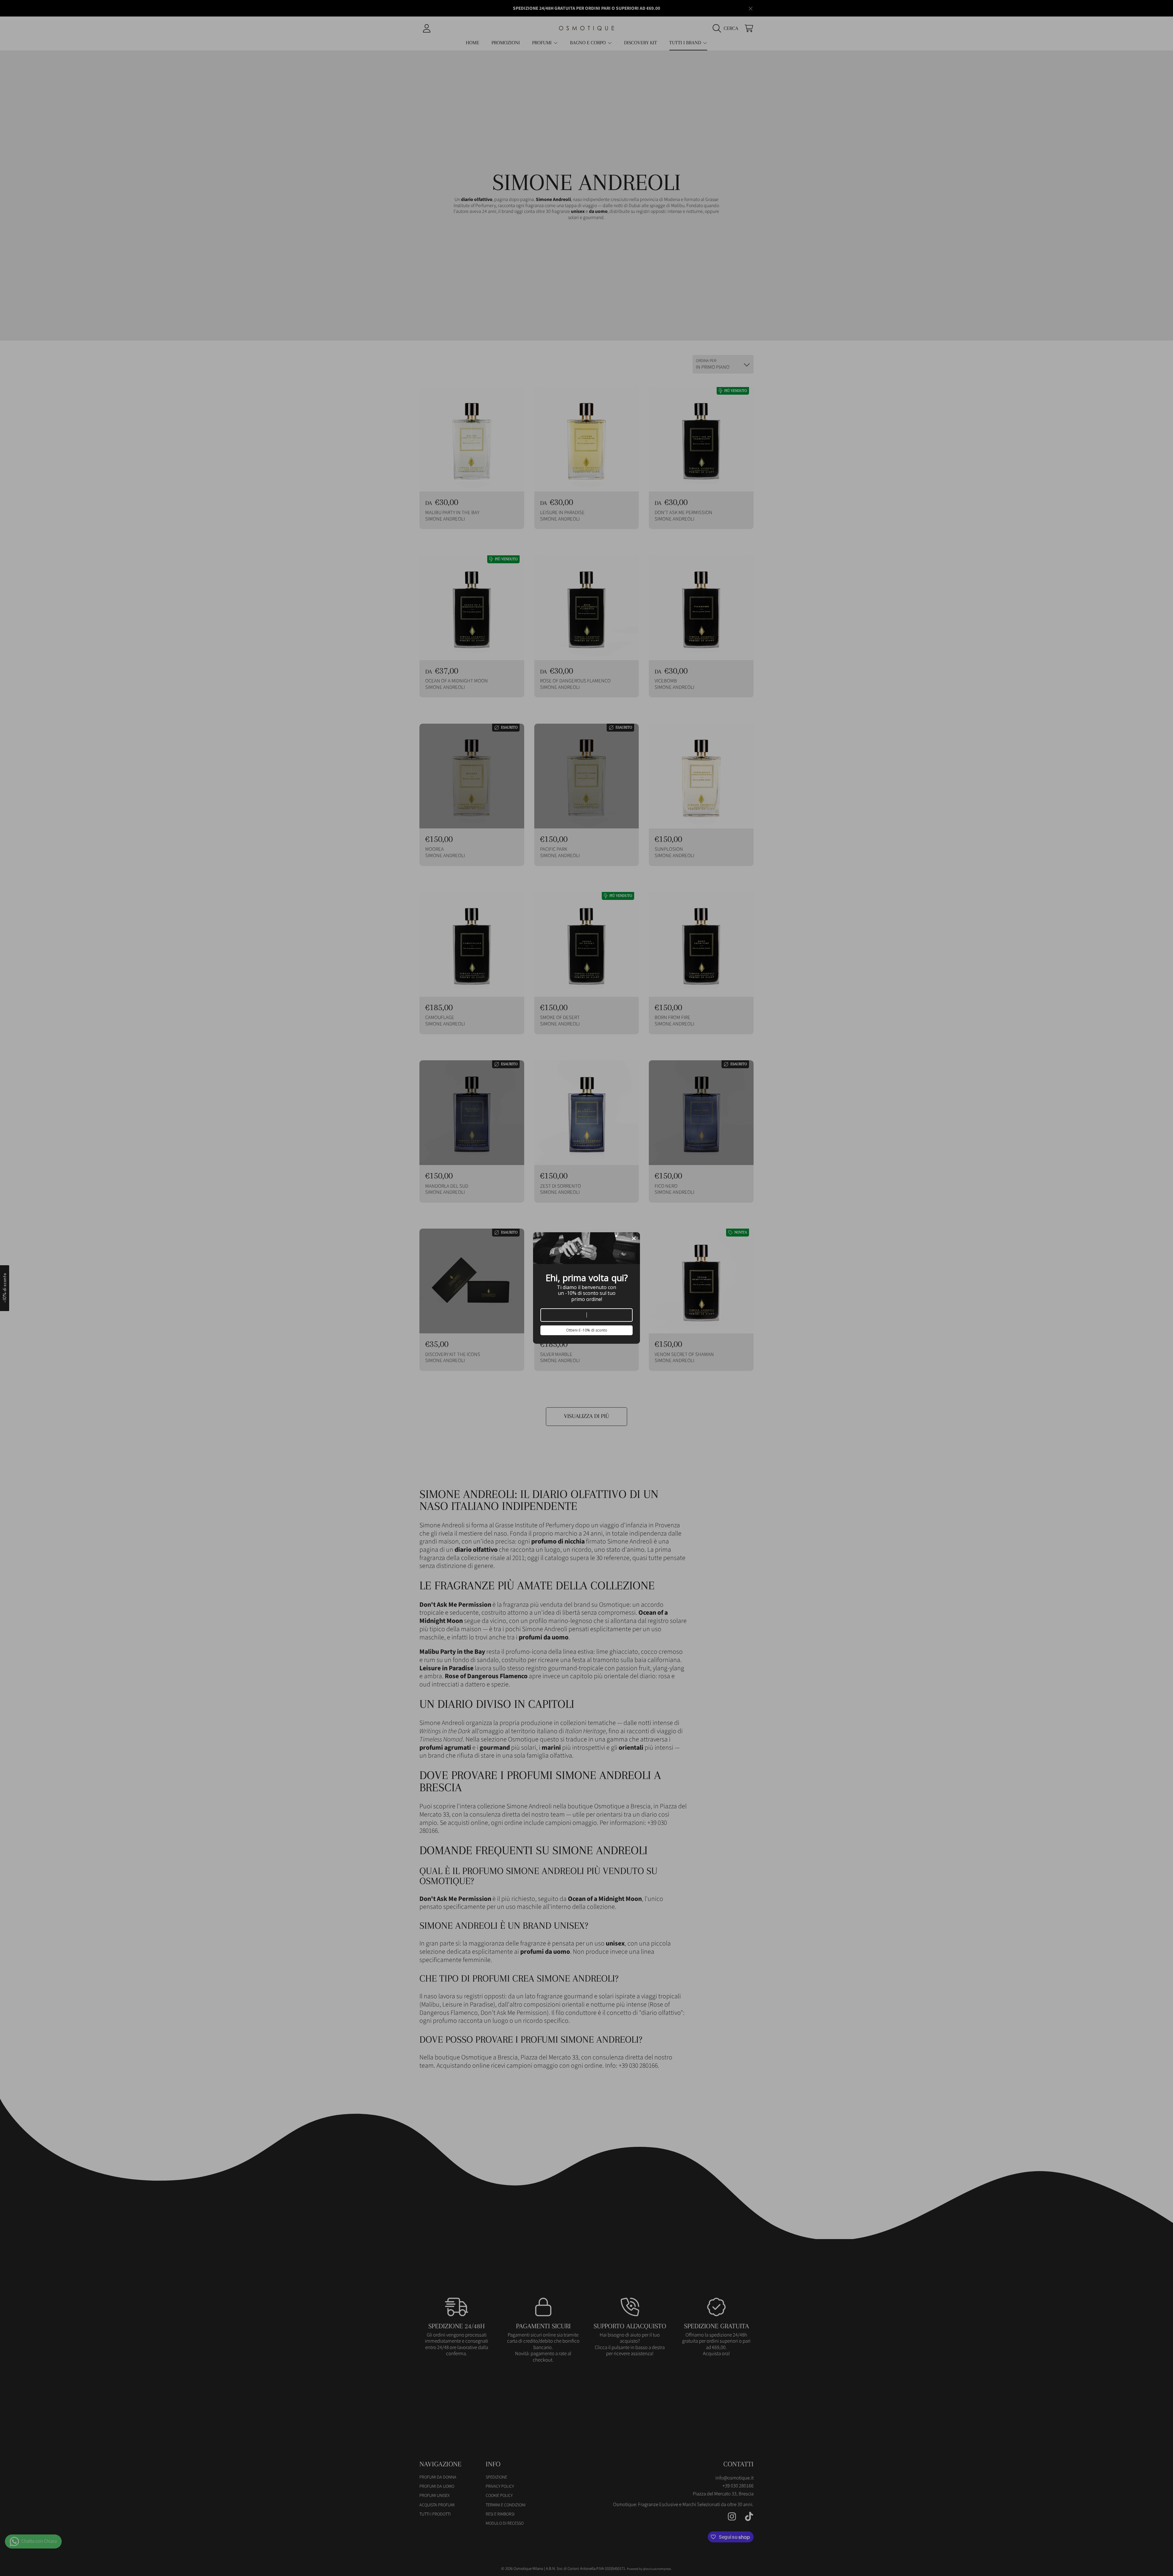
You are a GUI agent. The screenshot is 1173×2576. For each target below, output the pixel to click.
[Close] (634, 1238)
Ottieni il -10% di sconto (587, 1330)
